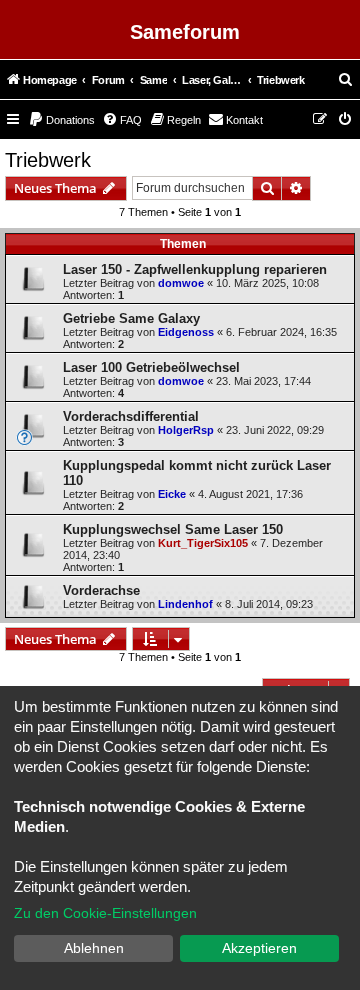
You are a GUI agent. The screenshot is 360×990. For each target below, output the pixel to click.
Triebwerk (48, 160)
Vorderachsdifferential (131, 416)
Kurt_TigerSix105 (203, 543)
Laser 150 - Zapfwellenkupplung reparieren (195, 269)
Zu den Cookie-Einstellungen (105, 913)
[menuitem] (346, 80)
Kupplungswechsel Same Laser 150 (173, 529)
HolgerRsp (186, 430)
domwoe (181, 283)
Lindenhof (185, 604)
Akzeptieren (259, 948)
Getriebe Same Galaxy (131, 318)
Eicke (172, 494)
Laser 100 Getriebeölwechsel (151, 367)
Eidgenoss (186, 332)
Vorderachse (101, 590)
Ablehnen (94, 948)
